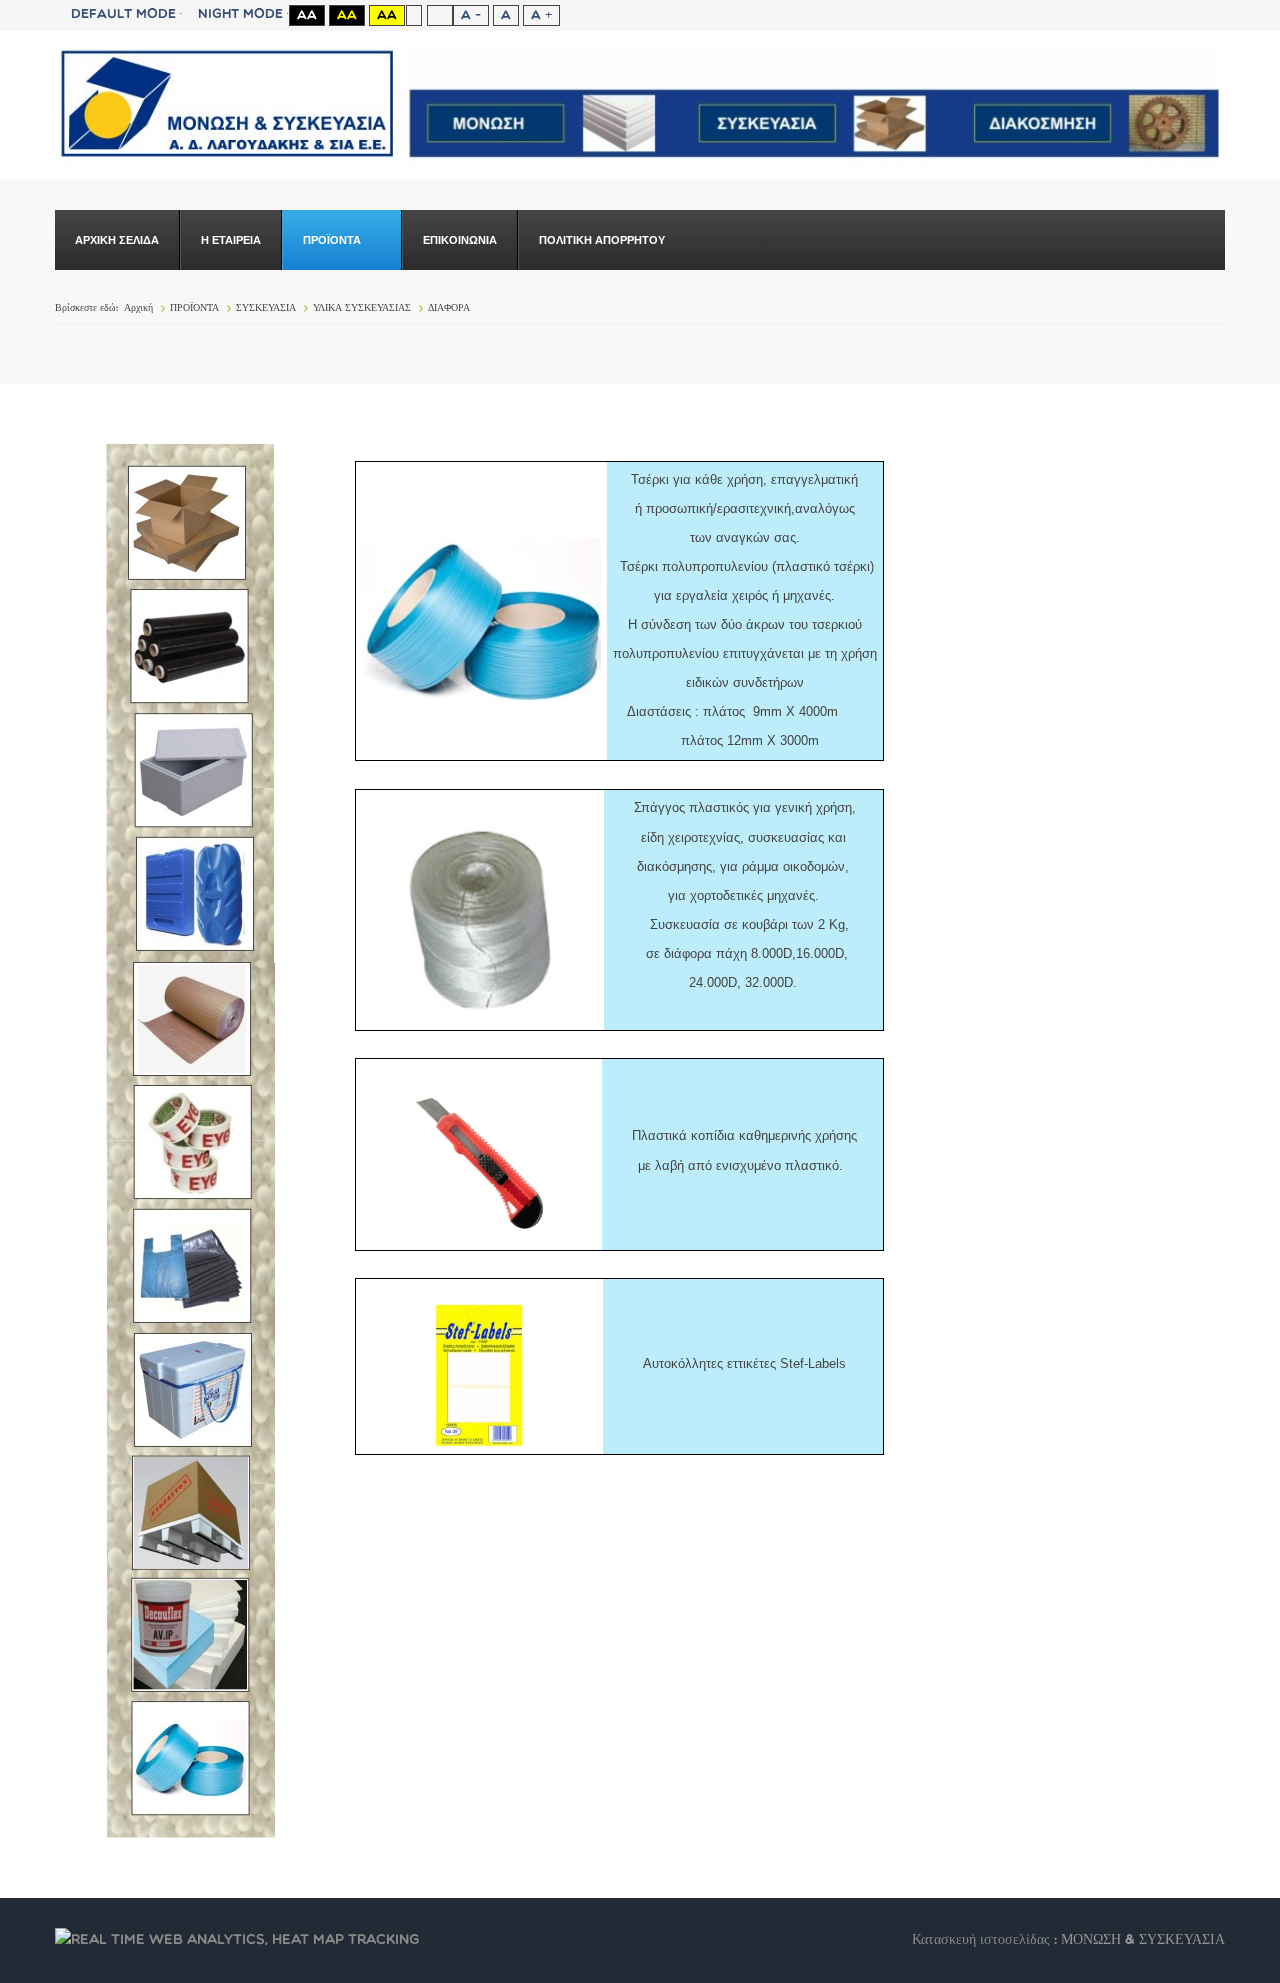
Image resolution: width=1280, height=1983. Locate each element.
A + (541, 15)
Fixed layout (413, 15)
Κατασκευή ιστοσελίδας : (986, 1940)
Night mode (240, 14)
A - (471, 15)
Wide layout (439, 15)
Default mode (123, 14)
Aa (307, 15)
